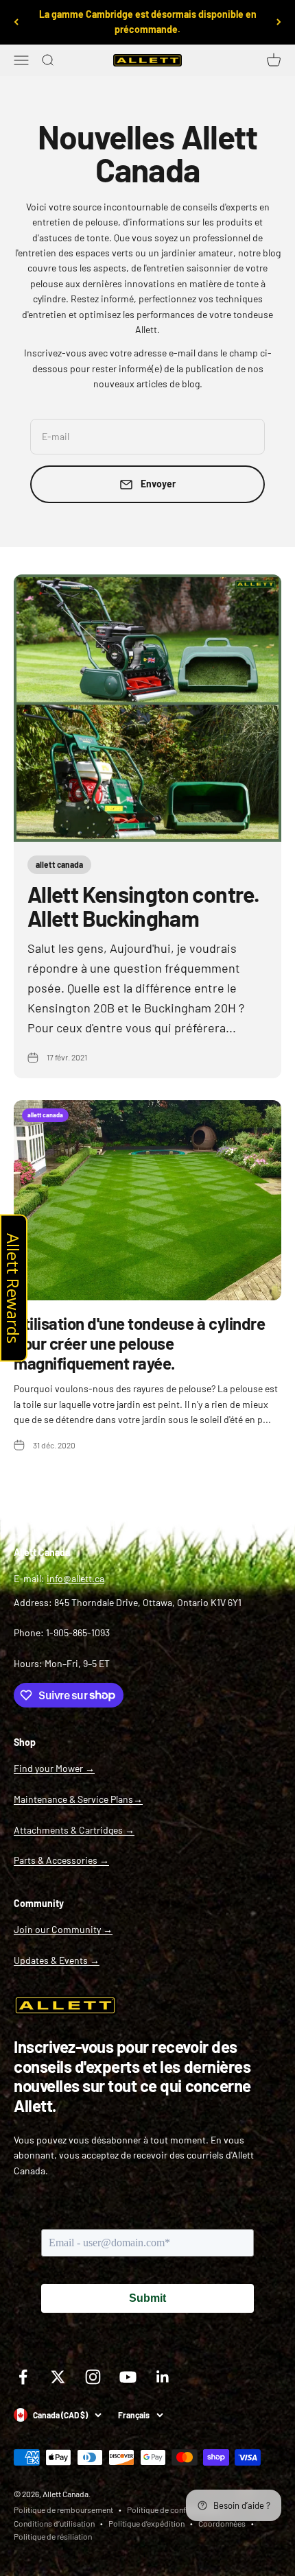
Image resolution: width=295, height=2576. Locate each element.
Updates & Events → (57, 1960)
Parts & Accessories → (61, 1860)
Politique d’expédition (146, 2523)
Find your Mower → (54, 1768)
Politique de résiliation (53, 2536)
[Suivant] (279, 22)
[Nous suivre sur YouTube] (128, 2377)
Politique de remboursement (63, 2510)
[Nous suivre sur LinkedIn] (163, 2377)
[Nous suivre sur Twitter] (58, 2377)
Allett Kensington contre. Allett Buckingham (143, 906)
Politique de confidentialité (174, 2510)
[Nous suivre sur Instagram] (93, 2377)
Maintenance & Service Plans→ (78, 1799)
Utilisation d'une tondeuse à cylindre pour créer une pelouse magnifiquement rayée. (139, 1343)
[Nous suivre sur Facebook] (23, 2377)
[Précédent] (16, 22)
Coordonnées (222, 2523)
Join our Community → (63, 1929)
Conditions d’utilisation (54, 2523)
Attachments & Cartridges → (74, 1830)
